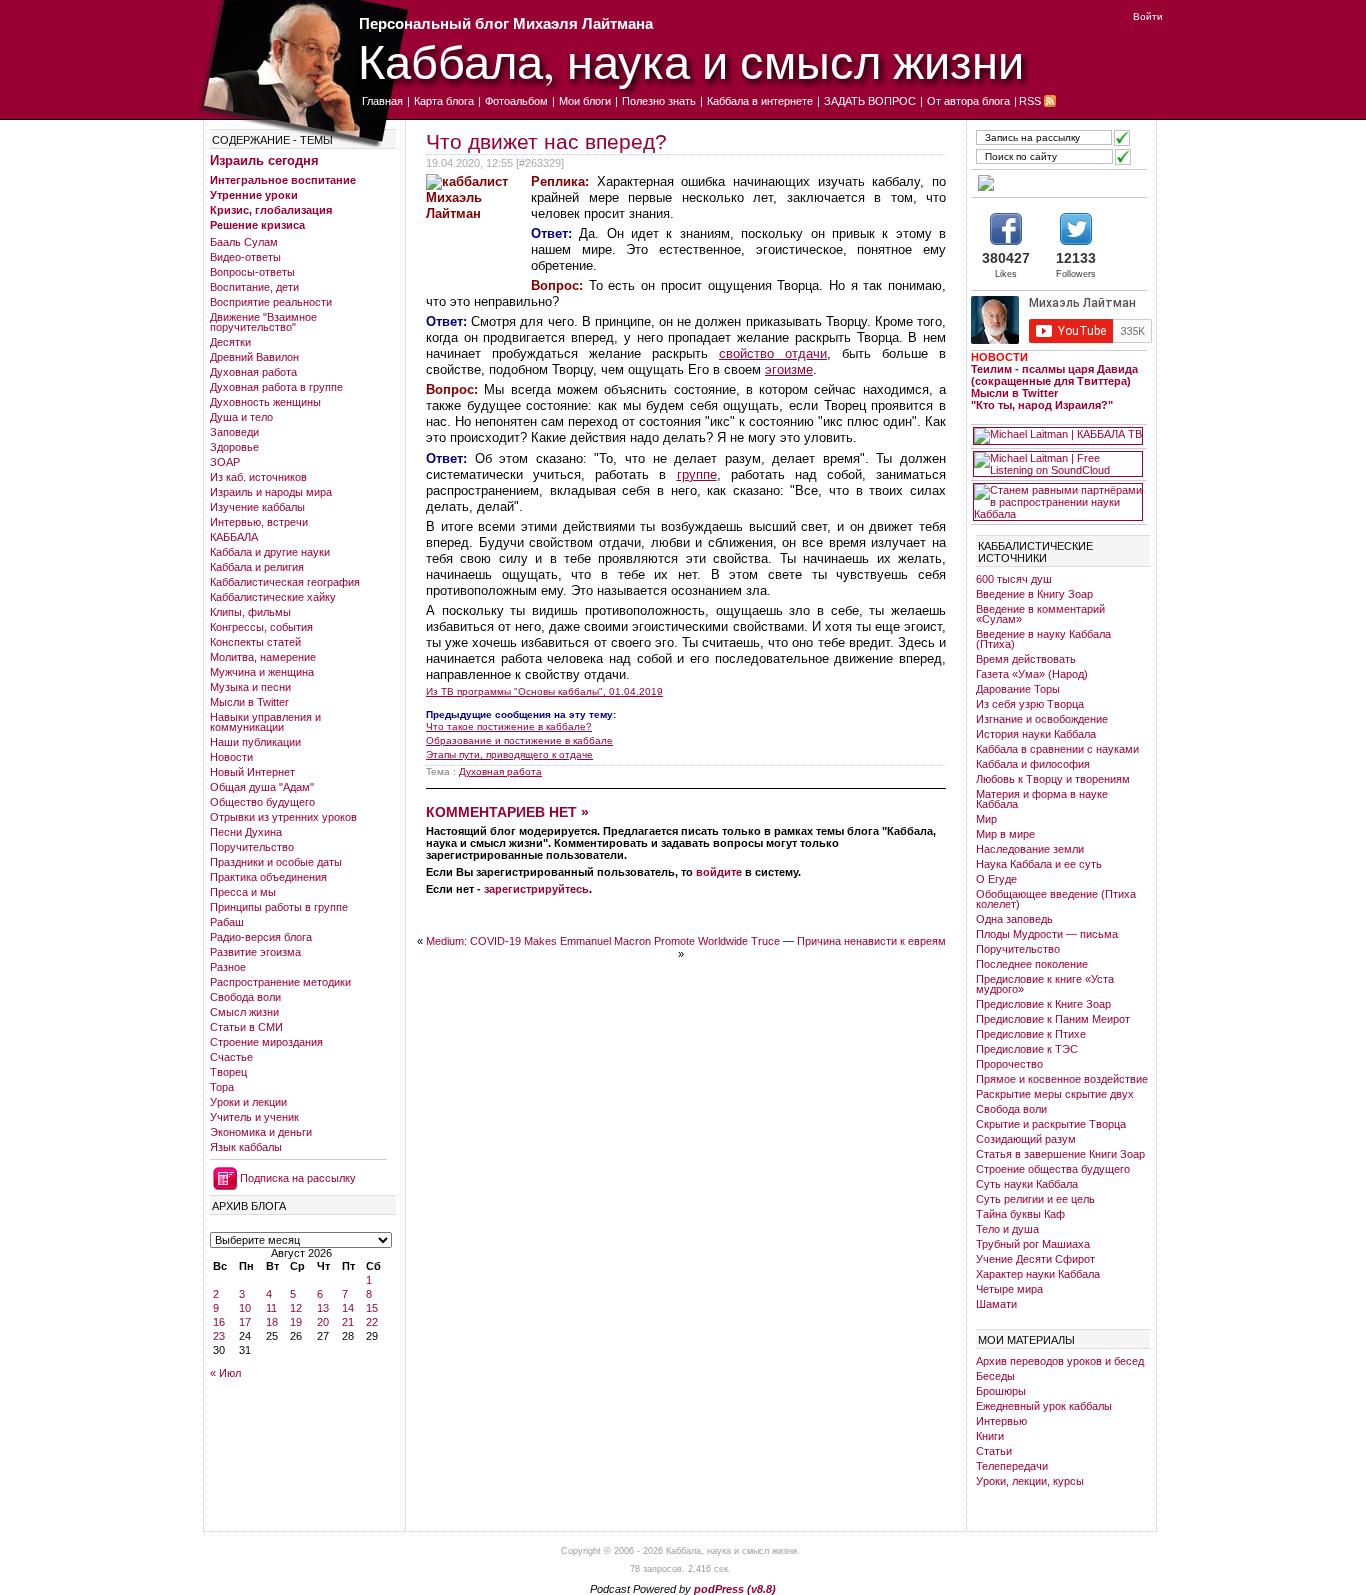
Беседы (995, 1376)
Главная (382, 101)
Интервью (1001, 1421)
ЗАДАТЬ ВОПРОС (870, 101)
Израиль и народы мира (271, 492)
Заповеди (234, 432)
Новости (231, 757)
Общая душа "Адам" (262, 787)
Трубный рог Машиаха (1033, 1244)
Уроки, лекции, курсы (1030, 1481)
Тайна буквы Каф (1020, 1214)
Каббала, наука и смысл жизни (691, 60)
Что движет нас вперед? (546, 141)
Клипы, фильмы (250, 612)
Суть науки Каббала (1027, 1184)
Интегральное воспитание (283, 180)
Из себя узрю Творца (1030, 704)
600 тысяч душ (1014, 579)
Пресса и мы (243, 892)
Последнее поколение (1032, 964)
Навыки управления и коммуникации (265, 722)
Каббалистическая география (285, 582)
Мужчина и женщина (262, 672)
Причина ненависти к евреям (871, 941)
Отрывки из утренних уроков (283, 817)
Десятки (230, 342)
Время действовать (1026, 659)
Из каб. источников (258, 477)
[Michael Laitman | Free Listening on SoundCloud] (1058, 464)
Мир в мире (1005, 834)
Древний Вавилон (254, 357)
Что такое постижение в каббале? (509, 726)
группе (697, 474)
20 (323, 1322)
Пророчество (1009, 1064)
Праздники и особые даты (276, 862)
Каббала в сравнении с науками (1057, 749)
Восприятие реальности (271, 302)
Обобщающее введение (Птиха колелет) (1056, 899)
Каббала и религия (257, 567)
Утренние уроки (254, 195)
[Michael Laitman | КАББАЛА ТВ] (1058, 436)
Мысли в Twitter (249, 702)
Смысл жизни (244, 1012)
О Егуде (996, 879)
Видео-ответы (245, 257)
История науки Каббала (1036, 734)
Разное (228, 967)
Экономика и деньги (261, 1132)
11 (271, 1308)
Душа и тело (241, 417)
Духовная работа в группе (276, 387)
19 (296, 1322)
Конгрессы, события (261, 627)
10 (245, 1308)
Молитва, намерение (263, 657)
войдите (719, 872)
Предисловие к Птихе (1031, 1034)
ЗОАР (225, 462)
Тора (222, 1087)
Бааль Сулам (244, 242)
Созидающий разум (1026, 1139)
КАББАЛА (234, 537)
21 (348, 1322)
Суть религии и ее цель (1035, 1199)
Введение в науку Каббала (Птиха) (1043, 639)
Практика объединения (268, 877)
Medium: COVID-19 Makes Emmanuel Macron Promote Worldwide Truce (603, 941)
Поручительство (252, 847)
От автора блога (968, 101)
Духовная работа (253, 372)
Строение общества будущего (1053, 1169)
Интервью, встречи (259, 522)
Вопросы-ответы (252, 272)
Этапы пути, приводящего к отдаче (509, 754)
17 (245, 1322)
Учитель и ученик (254, 1117)
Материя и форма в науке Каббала (1042, 799)
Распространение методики (280, 982)
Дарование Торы (1018, 689)
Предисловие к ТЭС (1027, 1049)
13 (323, 1308)
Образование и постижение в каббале (519, 740)
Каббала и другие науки (270, 552)
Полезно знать (659, 101)
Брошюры (1001, 1391)
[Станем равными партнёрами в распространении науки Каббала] (1058, 502)
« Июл (225, 1373)
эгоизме (789, 369)
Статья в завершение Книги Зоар (1060, 1154)
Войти (1148, 16)
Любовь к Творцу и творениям (1053, 779)
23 (219, 1336)
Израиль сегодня (264, 160)
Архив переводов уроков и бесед (1060, 1361)
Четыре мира (1009, 1289)
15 (372, 1308)
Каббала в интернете (760, 101)
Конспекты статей (255, 642)
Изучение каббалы (257, 507)
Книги (990, 1436)
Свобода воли (245, 997)
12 (296, 1308)
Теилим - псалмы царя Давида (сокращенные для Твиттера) (1054, 375)
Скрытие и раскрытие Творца (1051, 1124)
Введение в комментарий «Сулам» (1040, 614)
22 (372, 1322)
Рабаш (227, 922)
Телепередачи (1012, 1466)
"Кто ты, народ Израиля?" (1042, 405)
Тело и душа (1007, 1229)
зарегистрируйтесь (536, 889)
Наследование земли (1030, 849)
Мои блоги (585, 101)
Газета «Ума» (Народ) (1032, 674)
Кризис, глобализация (271, 210)
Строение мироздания (266, 1042)
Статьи (994, 1451)
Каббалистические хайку (273, 597)
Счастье (231, 1057)
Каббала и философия (1033, 764)
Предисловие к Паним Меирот (1053, 1019)
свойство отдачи (773, 353)
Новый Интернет (252, 772)
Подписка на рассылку (298, 1178)
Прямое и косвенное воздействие (1062, 1079)
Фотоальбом (516, 101)
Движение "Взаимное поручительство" (263, 322)
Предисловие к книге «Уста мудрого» (1045, 984)
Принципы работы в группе (279, 907)
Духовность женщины (265, 402)
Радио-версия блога (261, 937)
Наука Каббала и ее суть (1039, 864)
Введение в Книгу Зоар (1034, 594)
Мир (986, 819)
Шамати (996, 1304)
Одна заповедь (1014, 919)
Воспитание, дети (254, 287)
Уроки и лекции (248, 1102)
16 (219, 1322)
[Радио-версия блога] (1058, 183)
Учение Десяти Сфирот (1035, 1259)
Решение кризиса (257, 225)
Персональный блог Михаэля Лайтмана (506, 23)
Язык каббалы (246, 1147)
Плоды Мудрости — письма (1047, 934)
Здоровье (234, 447)
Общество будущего (262, 802)
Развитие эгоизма (255, 952)
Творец (228, 1072)
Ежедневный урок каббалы (1044, 1406)
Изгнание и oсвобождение (1042, 719)
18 (272, 1322)
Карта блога (444, 101)
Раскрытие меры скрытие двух (1055, 1094)
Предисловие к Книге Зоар (1043, 1004)
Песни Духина (246, 832)
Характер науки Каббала (1038, 1274)
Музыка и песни (250, 687)
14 (348, 1308)
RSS (1030, 101)
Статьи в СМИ (246, 1027)
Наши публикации (255, 742)
